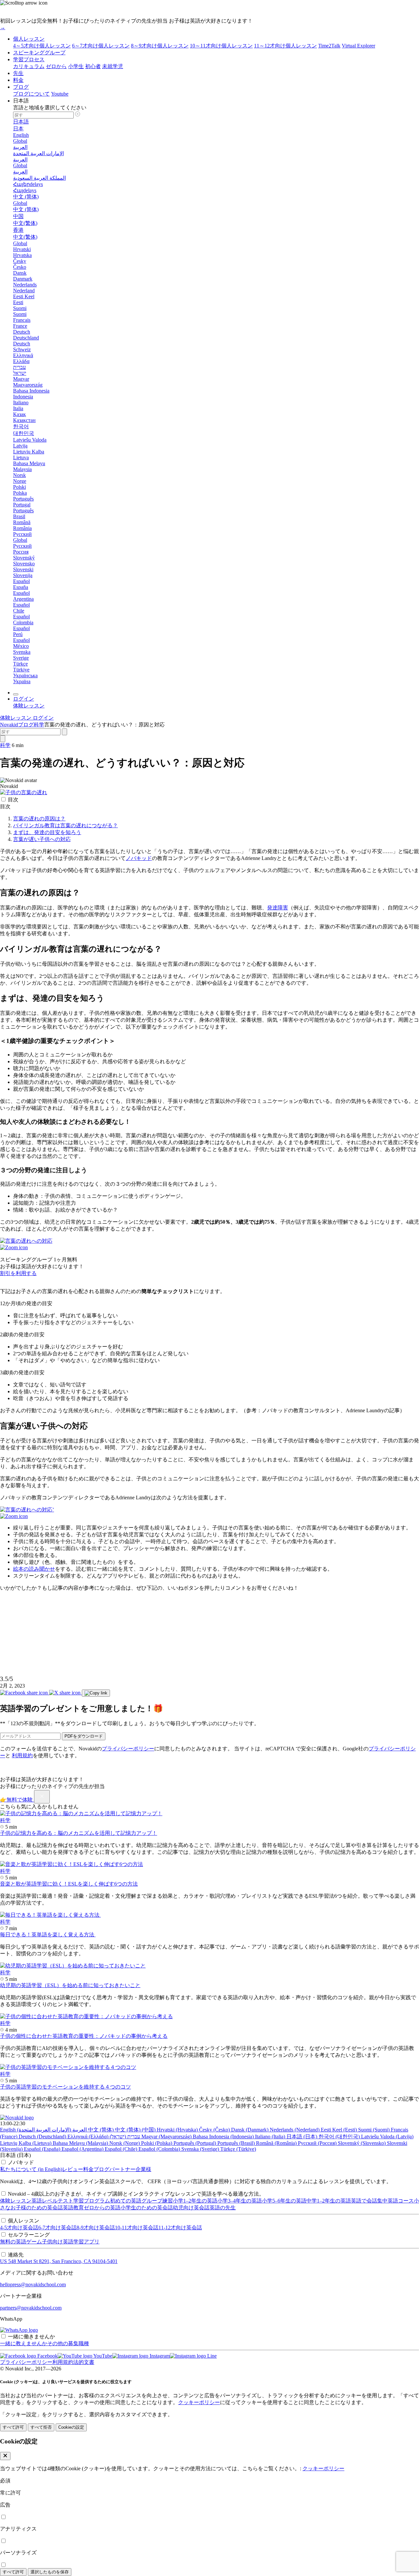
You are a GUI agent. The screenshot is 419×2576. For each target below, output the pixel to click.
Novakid (9, 725)
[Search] (3, 739)
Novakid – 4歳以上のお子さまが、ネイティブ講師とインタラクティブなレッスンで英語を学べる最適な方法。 (136, 2194)
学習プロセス (29, 59)
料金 (18, 80)
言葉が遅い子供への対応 (42, 839)
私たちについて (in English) (31, 2169)
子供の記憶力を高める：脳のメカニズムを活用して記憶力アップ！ (79, 1833)
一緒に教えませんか (24, 2343)
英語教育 (73, 2208)
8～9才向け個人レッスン (160, 46)
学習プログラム (92, 2201)
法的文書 (84, 2362)
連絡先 (16, 2255)
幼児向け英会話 (191, 2208)
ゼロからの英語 (102, 2208)
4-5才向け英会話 (19, 2228)
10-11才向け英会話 (137, 2228)
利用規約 (22, 1755)
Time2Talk (329, 46)
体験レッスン (16, 2201)
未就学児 (113, 66)
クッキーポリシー (199, 2402)
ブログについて (31, 94)
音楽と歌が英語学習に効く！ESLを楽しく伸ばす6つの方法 (69, 1884)
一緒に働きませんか (31, 2337)
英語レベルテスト (52, 2201)
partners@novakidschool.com (31, 2308)
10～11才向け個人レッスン (221, 46)
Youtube (60, 94)
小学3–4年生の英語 (240, 2201)
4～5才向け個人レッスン (42, 46)
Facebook (47, 2356)
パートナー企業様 (130, 2169)
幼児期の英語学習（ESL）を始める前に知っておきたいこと (70, 1985)
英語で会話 (364, 2201)
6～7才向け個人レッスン (101, 46)
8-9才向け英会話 (96, 2228)
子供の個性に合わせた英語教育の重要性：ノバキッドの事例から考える (84, 2036)
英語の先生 (223, 2208)
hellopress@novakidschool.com (33, 2284)
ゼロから (56, 66)
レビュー (73, 2169)
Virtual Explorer (358, 46)
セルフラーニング (29, 2235)
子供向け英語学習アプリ (71, 2242)
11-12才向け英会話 (180, 2228)
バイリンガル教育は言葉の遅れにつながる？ (65, 825)
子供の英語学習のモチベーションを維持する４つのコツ (65, 2087)
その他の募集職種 (68, 2343)
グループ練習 (157, 2201)
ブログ (21, 87)
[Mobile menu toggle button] (16, 694)
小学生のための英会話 (147, 2208)
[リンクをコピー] (96, 1693)
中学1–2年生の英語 (329, 2201)
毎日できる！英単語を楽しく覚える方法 (48, 1935)
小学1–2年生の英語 (195, 2201)
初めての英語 (126, 2201)
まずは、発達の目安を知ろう (47, 832)
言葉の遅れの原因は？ (39, 819)
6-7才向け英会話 (57, 2228)
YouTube (102, 2356)
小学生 (76, 66)
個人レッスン (29, 39)
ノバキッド (21, 2162)
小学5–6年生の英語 (284, 2201)
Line (211, 2356)
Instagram (159, 2356)
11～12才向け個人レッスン (285, 46)
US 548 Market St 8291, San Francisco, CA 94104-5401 (59, 2261)
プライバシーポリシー (128, 1749)
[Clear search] (64, 732)
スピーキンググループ (39, 53)
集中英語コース (395, 2201)
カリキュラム (29, 66)
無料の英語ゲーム (21, 2242)
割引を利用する (18, 1273)
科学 (39, 725)
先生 (18, 73)
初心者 (93, 66)
